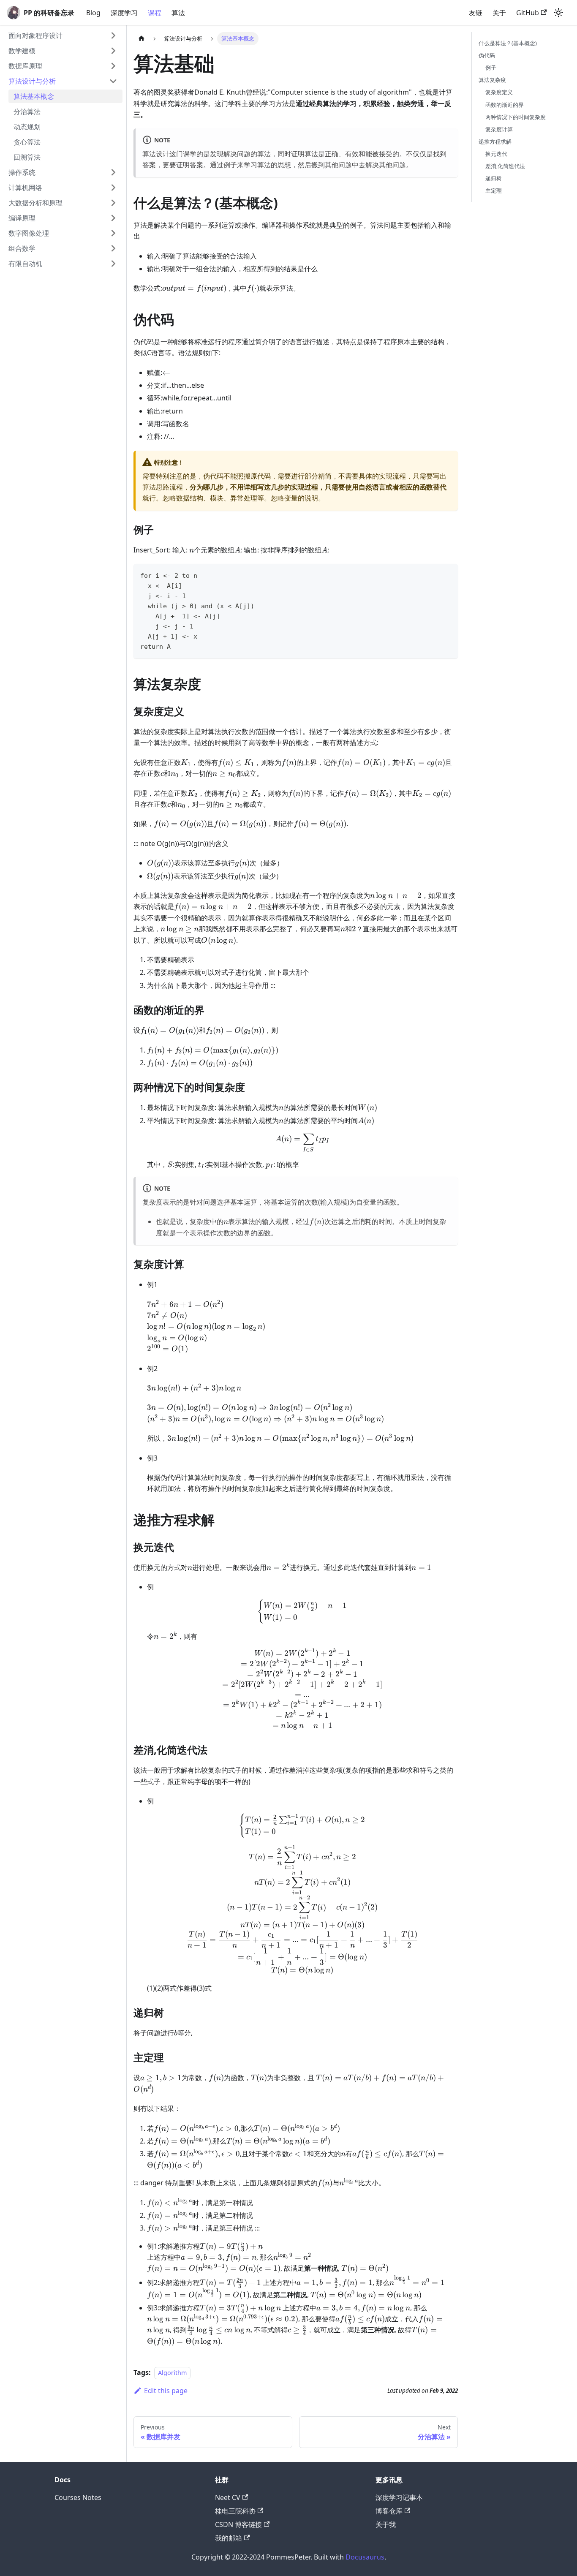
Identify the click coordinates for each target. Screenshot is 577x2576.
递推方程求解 (495, 141)
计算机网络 (25, 188)
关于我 (386, 2524)
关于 (499, 13)
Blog (93, 13)
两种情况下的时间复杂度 (516, 117)
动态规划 (27, 127)
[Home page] (142, 39)
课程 (155, 13)
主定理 (494, 190)
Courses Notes (78, 2497)
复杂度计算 (499, 129)
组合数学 (22, 248)
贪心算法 (27, 142)
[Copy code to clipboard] (448, 574)
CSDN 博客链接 (238, 2524)
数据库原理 (25, 66)
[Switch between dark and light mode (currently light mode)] (558, 13)
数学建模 (22, 51)
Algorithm (172, 2373)
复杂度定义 (499, 92)
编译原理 (22, 218)
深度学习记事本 (399, 2497)
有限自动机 (25, 264)
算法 (178, 13)
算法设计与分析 (32, 81)
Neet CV (228, 2497)
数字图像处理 (29, 233)
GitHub (528, 13)
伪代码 (487, 55)
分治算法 (27, 112)
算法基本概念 (34, 96)
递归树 (494, 178)
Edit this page (166, 2391)
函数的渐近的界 (505, 105)
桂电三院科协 (235, 2511)
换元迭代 (496, 154)
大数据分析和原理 (35, 203)
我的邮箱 (229, 2538)
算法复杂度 (492, 80)
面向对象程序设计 (35, 35)
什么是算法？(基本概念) (508, 43)
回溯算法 (27, 157)
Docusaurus (365, 2557)
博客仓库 (389, 2511)
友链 (476, 13)
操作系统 (22, 172)
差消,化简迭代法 (505, 166)
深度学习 (124, 13)
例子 (491, 68)
